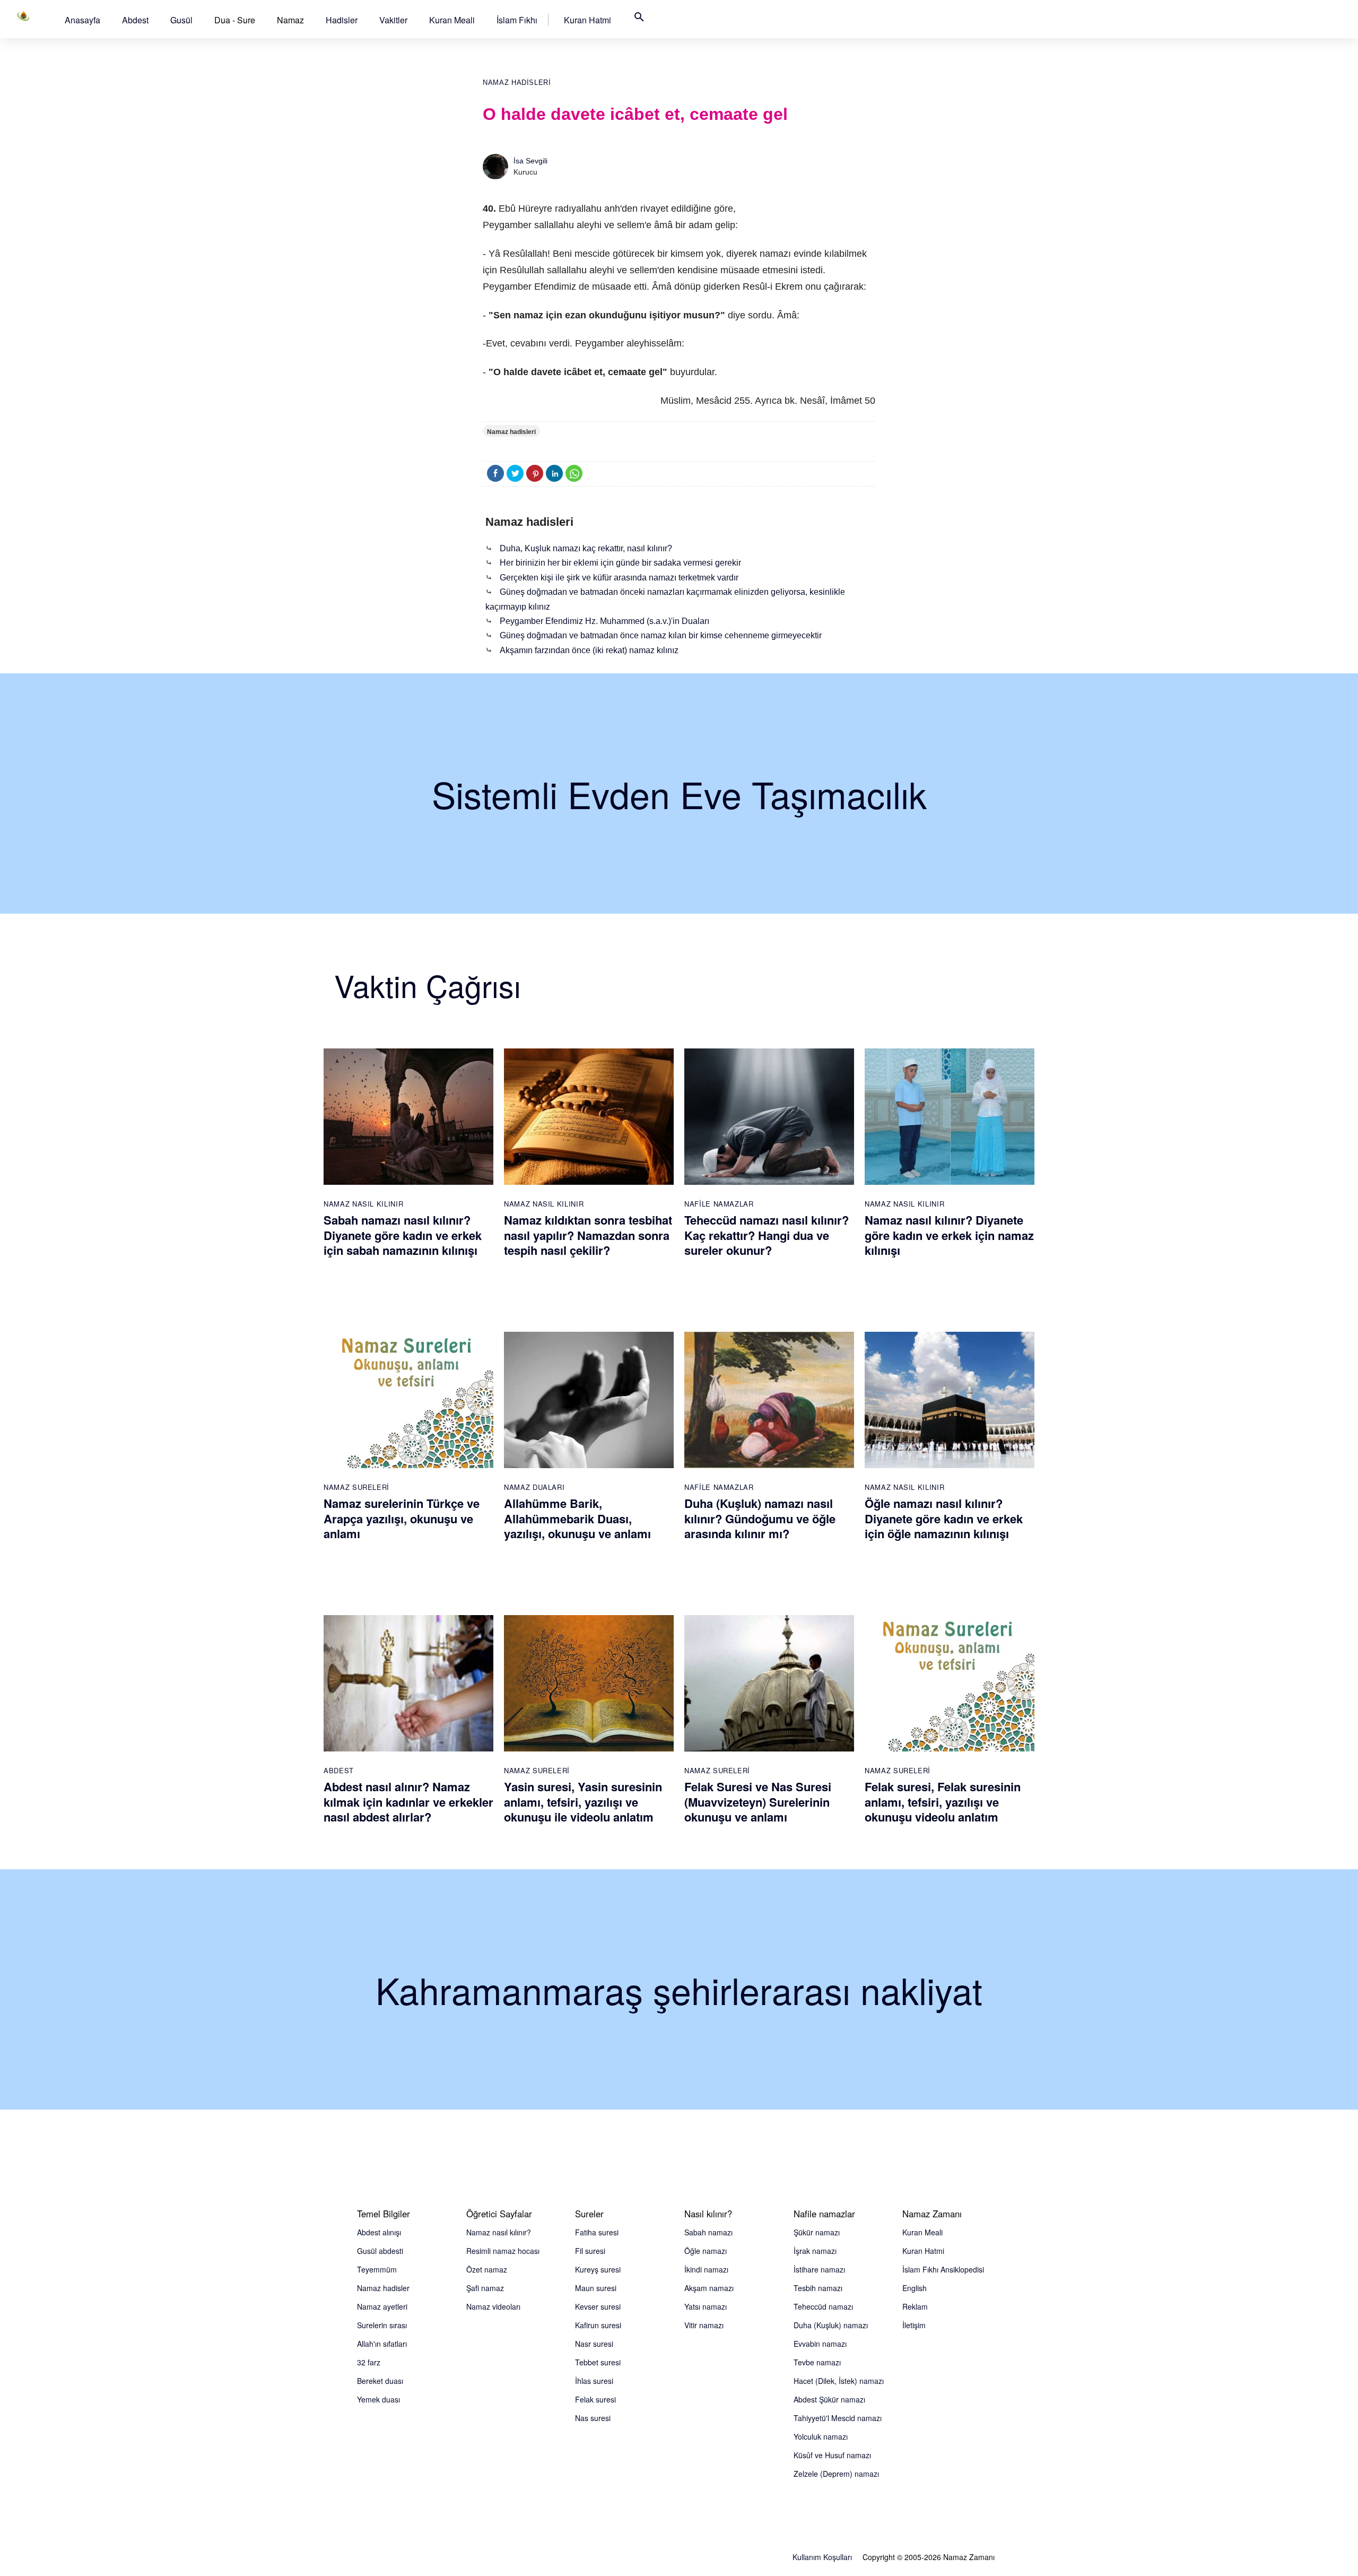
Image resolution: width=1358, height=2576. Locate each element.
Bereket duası (380, 2381)
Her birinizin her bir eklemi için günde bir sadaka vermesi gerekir (620, 563)
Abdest (135, 20)
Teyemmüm (377, 2269)
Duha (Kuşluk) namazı (831, 2325)
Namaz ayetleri (382, 2306)
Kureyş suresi (598, 2269)
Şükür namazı (817, 2232)
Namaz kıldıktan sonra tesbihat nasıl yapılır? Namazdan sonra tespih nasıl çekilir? (588, 1235)
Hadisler (342, 20)
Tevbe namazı (817, 2362)
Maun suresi (596, 2288)
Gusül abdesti (380, 2251)
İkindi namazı (706, 2269)
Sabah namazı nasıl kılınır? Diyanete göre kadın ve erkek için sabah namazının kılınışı (403, 1235)
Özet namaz (487, 2269)
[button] (82, 20)
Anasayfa (82, 20)
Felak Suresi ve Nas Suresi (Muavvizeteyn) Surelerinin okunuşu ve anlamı (758, 1802)
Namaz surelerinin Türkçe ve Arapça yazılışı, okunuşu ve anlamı (402, 1518)
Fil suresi (590, 2251)
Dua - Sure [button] (235, 20)
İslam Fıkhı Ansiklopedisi (943, 2269)
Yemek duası (378, 2399)
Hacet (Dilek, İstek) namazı (839, 2381)
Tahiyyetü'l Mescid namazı (838, 2418)
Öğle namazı (706, 2251)
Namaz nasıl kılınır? (499, 2232)
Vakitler (393, 20)
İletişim (914, 2325)
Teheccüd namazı (823, 2306)
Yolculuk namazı (821, 2436)
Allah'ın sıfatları (382, 2344)
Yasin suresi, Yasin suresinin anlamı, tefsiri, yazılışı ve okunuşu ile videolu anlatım (583, 1802)
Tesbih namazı (818, 2288)
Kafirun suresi (598, 2325)
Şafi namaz (485, 2288)
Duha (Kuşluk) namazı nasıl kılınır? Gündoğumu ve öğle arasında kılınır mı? (760, 1518)
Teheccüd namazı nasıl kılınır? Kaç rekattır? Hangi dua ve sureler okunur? (767, 1235)
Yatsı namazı (706, 2306)
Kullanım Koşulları (822, 2557)
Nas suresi (593, 2418)
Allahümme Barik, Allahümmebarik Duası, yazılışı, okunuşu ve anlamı (577, 1518)
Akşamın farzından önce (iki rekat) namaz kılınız (589, 650)
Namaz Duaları (534, 1487)
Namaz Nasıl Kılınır (363, 1204)
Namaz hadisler (383, 2288)
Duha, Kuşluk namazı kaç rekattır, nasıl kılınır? (586, 548)
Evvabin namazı (820, 2344)
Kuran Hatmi (587, 20)
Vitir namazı (704, 2325)
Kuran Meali (452, 20)
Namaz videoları (493, 2306)
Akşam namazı (709, 2288)
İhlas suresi (594, 2381)
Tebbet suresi (598, 2362)
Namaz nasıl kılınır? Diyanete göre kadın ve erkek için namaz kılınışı (949, 1235)
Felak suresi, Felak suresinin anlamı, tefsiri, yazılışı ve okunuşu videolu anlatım (943, 1802)
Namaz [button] (290, 20)
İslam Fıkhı (517, 20)
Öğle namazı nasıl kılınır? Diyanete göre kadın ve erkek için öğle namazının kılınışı (944, 1518)
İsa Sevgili (530, 161)
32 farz (369, 2362)
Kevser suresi (598, 2306)
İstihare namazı (819, 2269)
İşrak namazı (815, 2251)
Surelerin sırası (382, 2325)
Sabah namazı (708, 2232)
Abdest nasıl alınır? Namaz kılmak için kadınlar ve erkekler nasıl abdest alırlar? (408, 1802)
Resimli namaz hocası (503, 2251)
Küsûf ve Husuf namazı (832, 2455)
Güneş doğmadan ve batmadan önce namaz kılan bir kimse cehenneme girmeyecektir (661, 635)
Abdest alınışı (379, 2232)
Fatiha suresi (597, 2232)
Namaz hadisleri (517, 83)
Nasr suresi (594, 2344)
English (915, 2288)
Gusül (181, 20)
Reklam (915, 2306)
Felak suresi (595, 2399)
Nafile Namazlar (719, 1204)
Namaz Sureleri (356, 1487)
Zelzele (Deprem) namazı (836, 2474)
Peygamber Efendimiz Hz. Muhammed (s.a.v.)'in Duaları (604, 621)
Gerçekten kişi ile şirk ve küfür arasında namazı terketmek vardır (619, 578)
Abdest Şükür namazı (829, 2399)
